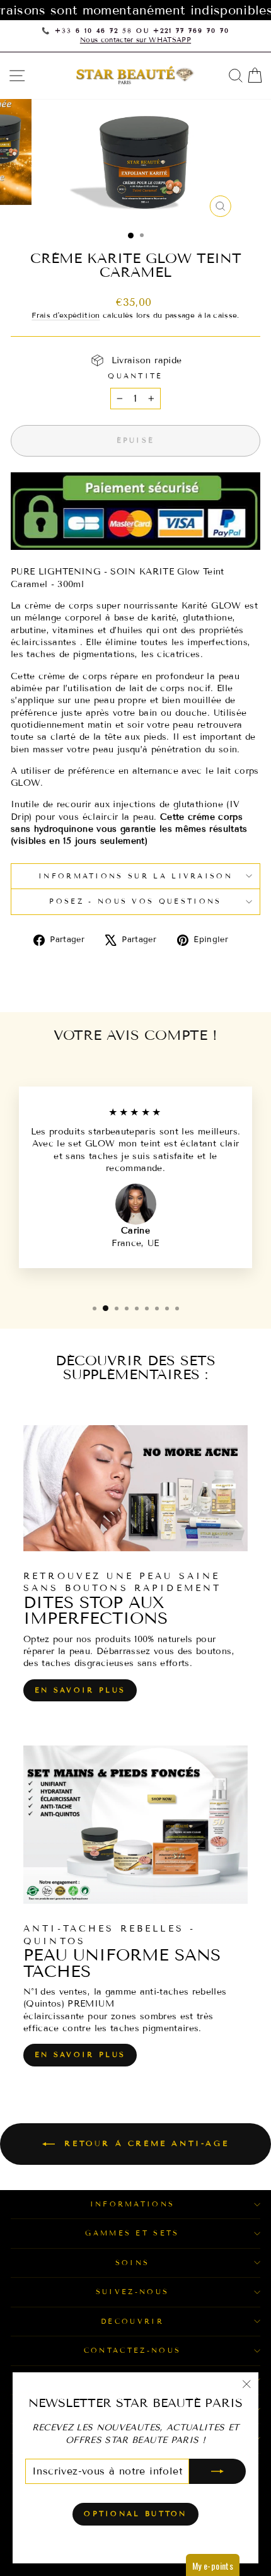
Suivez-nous (132, 2292)
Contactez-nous (132, 2350)
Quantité (135, 376)
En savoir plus (80, 1690)
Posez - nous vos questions (135, 901)
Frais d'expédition (66, 315)
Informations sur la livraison (135, 876)
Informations (133, 2204)
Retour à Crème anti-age (144, 2143)
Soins (133, 2263)
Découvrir (132, 2321)
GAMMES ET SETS (132, 2233)
